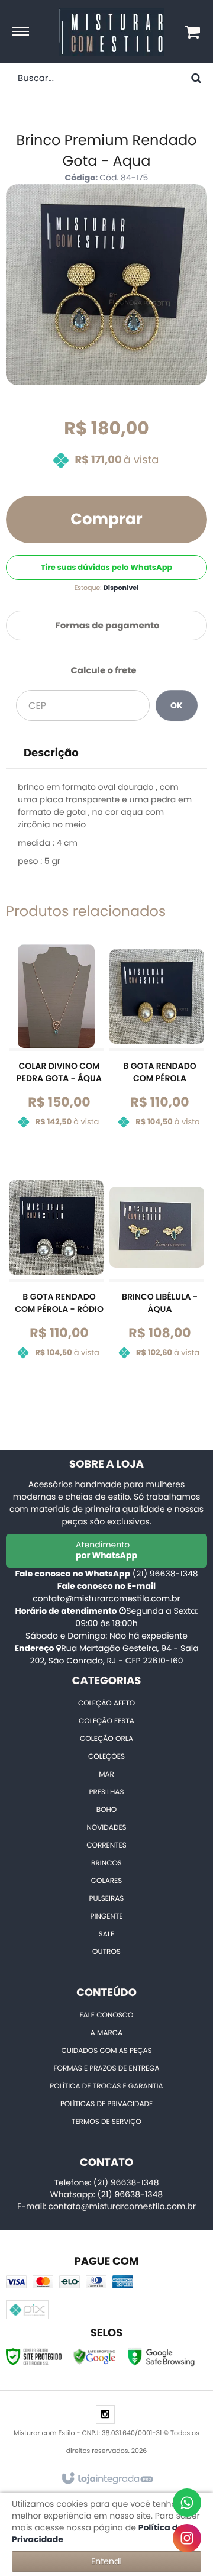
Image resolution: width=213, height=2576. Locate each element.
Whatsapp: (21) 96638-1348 (106, 2194)
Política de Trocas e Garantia (106, 2086)
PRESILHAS (106, 1792)
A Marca (106, 2033)
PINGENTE (107, 1916)
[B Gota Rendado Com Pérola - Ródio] (56, 1276)
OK (177, 705)
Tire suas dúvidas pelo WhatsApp (107, 567)
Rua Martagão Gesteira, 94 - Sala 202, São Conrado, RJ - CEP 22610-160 (114, 1654)
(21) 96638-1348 (165, 1574)
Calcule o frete (103, 671)
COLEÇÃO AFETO (106, 1703)
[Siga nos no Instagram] (105, 2415)
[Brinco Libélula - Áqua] (157, 1276)
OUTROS (106, 1952)
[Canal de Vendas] (187, 2503)
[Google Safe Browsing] (95, 2356)
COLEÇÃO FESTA (106, 1721)
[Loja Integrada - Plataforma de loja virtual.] (107, 2479)
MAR (106, 1774)
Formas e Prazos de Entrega (106, 2069)
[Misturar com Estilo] (111, 32)
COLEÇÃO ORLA (106, 1739)
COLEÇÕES (106, 1757)
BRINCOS (106, 1863)
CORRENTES (106, 1845)
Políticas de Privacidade (106, 2104)
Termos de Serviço (106, 2122)
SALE (106, 1934)
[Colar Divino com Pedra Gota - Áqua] (56, 1045)
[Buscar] (196, 78)
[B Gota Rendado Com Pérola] (157, 1045)
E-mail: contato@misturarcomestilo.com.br (106, 2206)
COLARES (106, 1881)
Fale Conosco (107, 2015)
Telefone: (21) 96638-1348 (106, 2182)
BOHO (107, 1810)
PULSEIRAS (107, 1899)
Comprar (106, 520)
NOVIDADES (106, 1828)
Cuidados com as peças (106, 2051)
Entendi (106, 2561)
